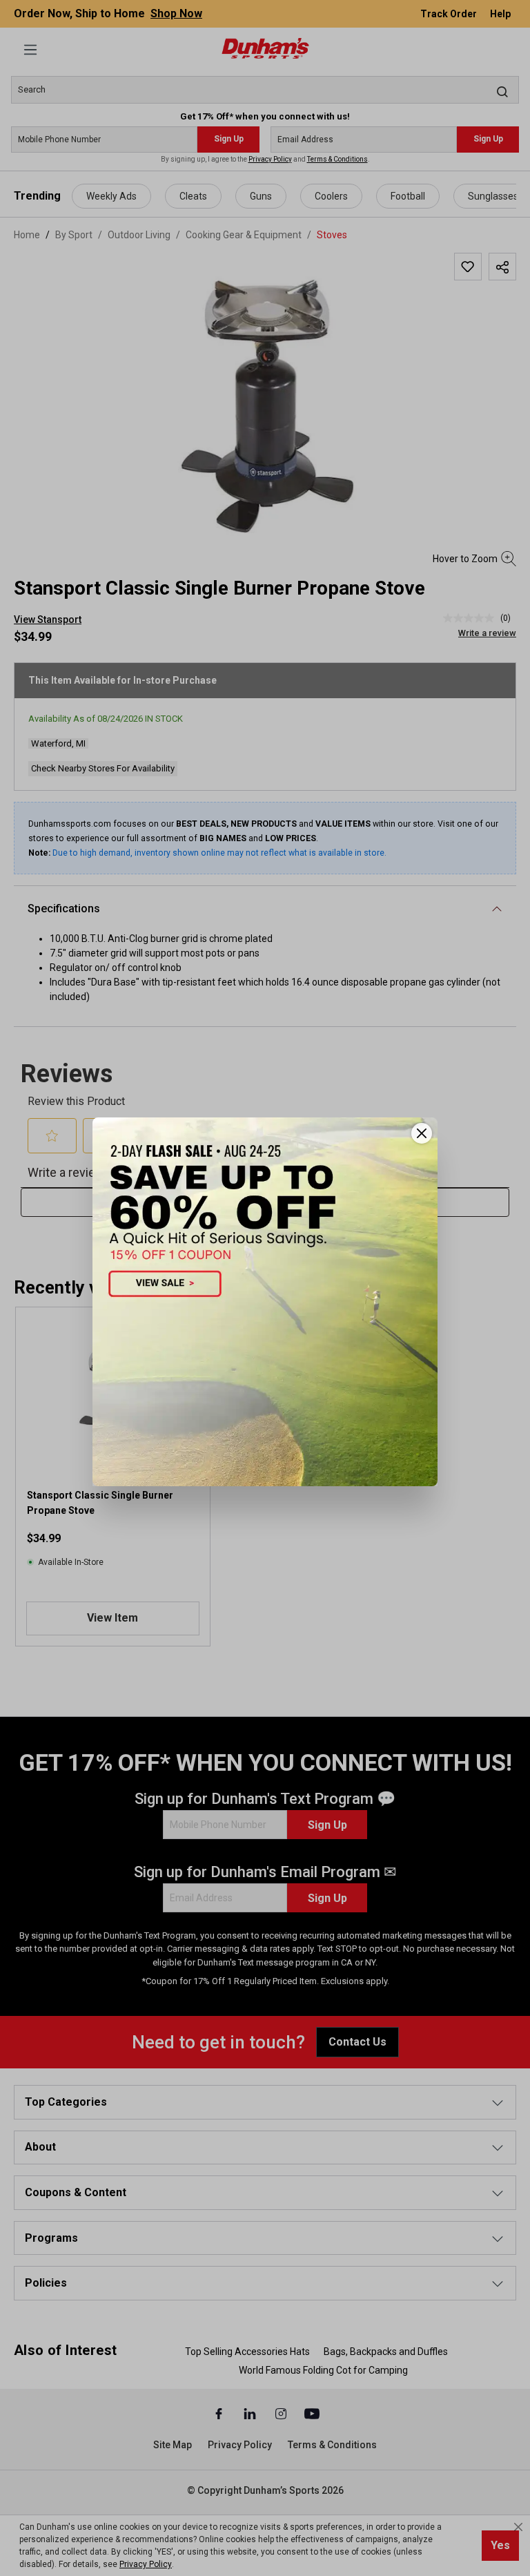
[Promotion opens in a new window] (265, 1301)
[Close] (422, 1133)
